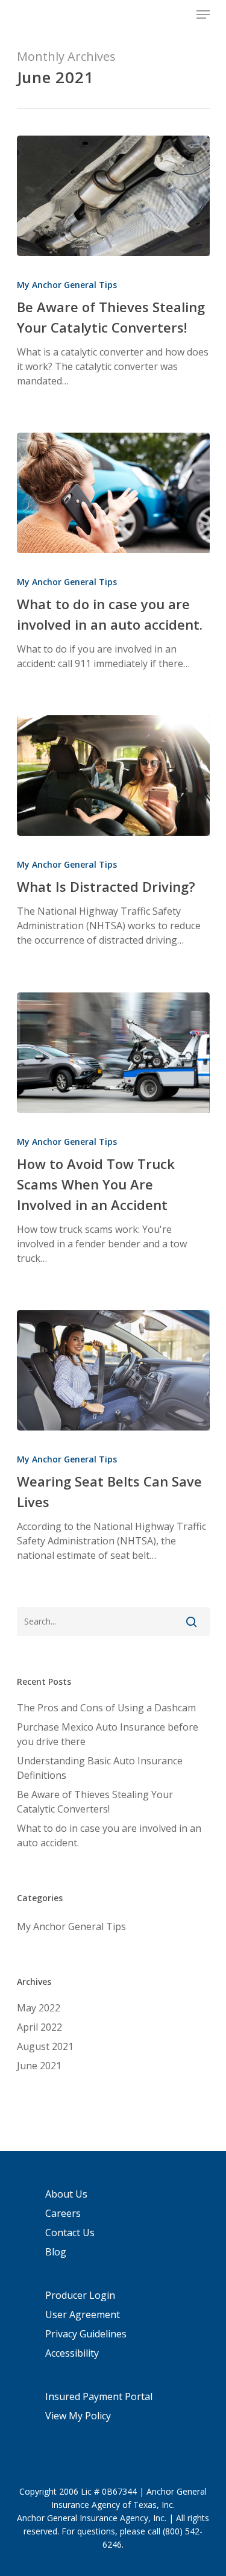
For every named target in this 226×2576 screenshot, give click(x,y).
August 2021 (45, 2046)
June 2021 (39, 2066)
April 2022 (39, 2027)
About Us (66, 2194)
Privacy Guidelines (86, 2334)
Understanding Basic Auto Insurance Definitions (100, 1768)
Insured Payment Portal (99, 2396)
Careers (63, 2213)
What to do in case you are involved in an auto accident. (109, 1835)
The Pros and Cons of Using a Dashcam (106, 1708)
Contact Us (70, 2233)
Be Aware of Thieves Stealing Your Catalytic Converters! (95, 1802)
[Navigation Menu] (203, 14)
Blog (56, 2252)
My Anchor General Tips (67, 285)
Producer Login (80, 2295)
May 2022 (39, 2008)
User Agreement (83, 2314)
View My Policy (78, 2416)
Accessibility (72, 2353)
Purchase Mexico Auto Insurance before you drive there (108, 1734)
